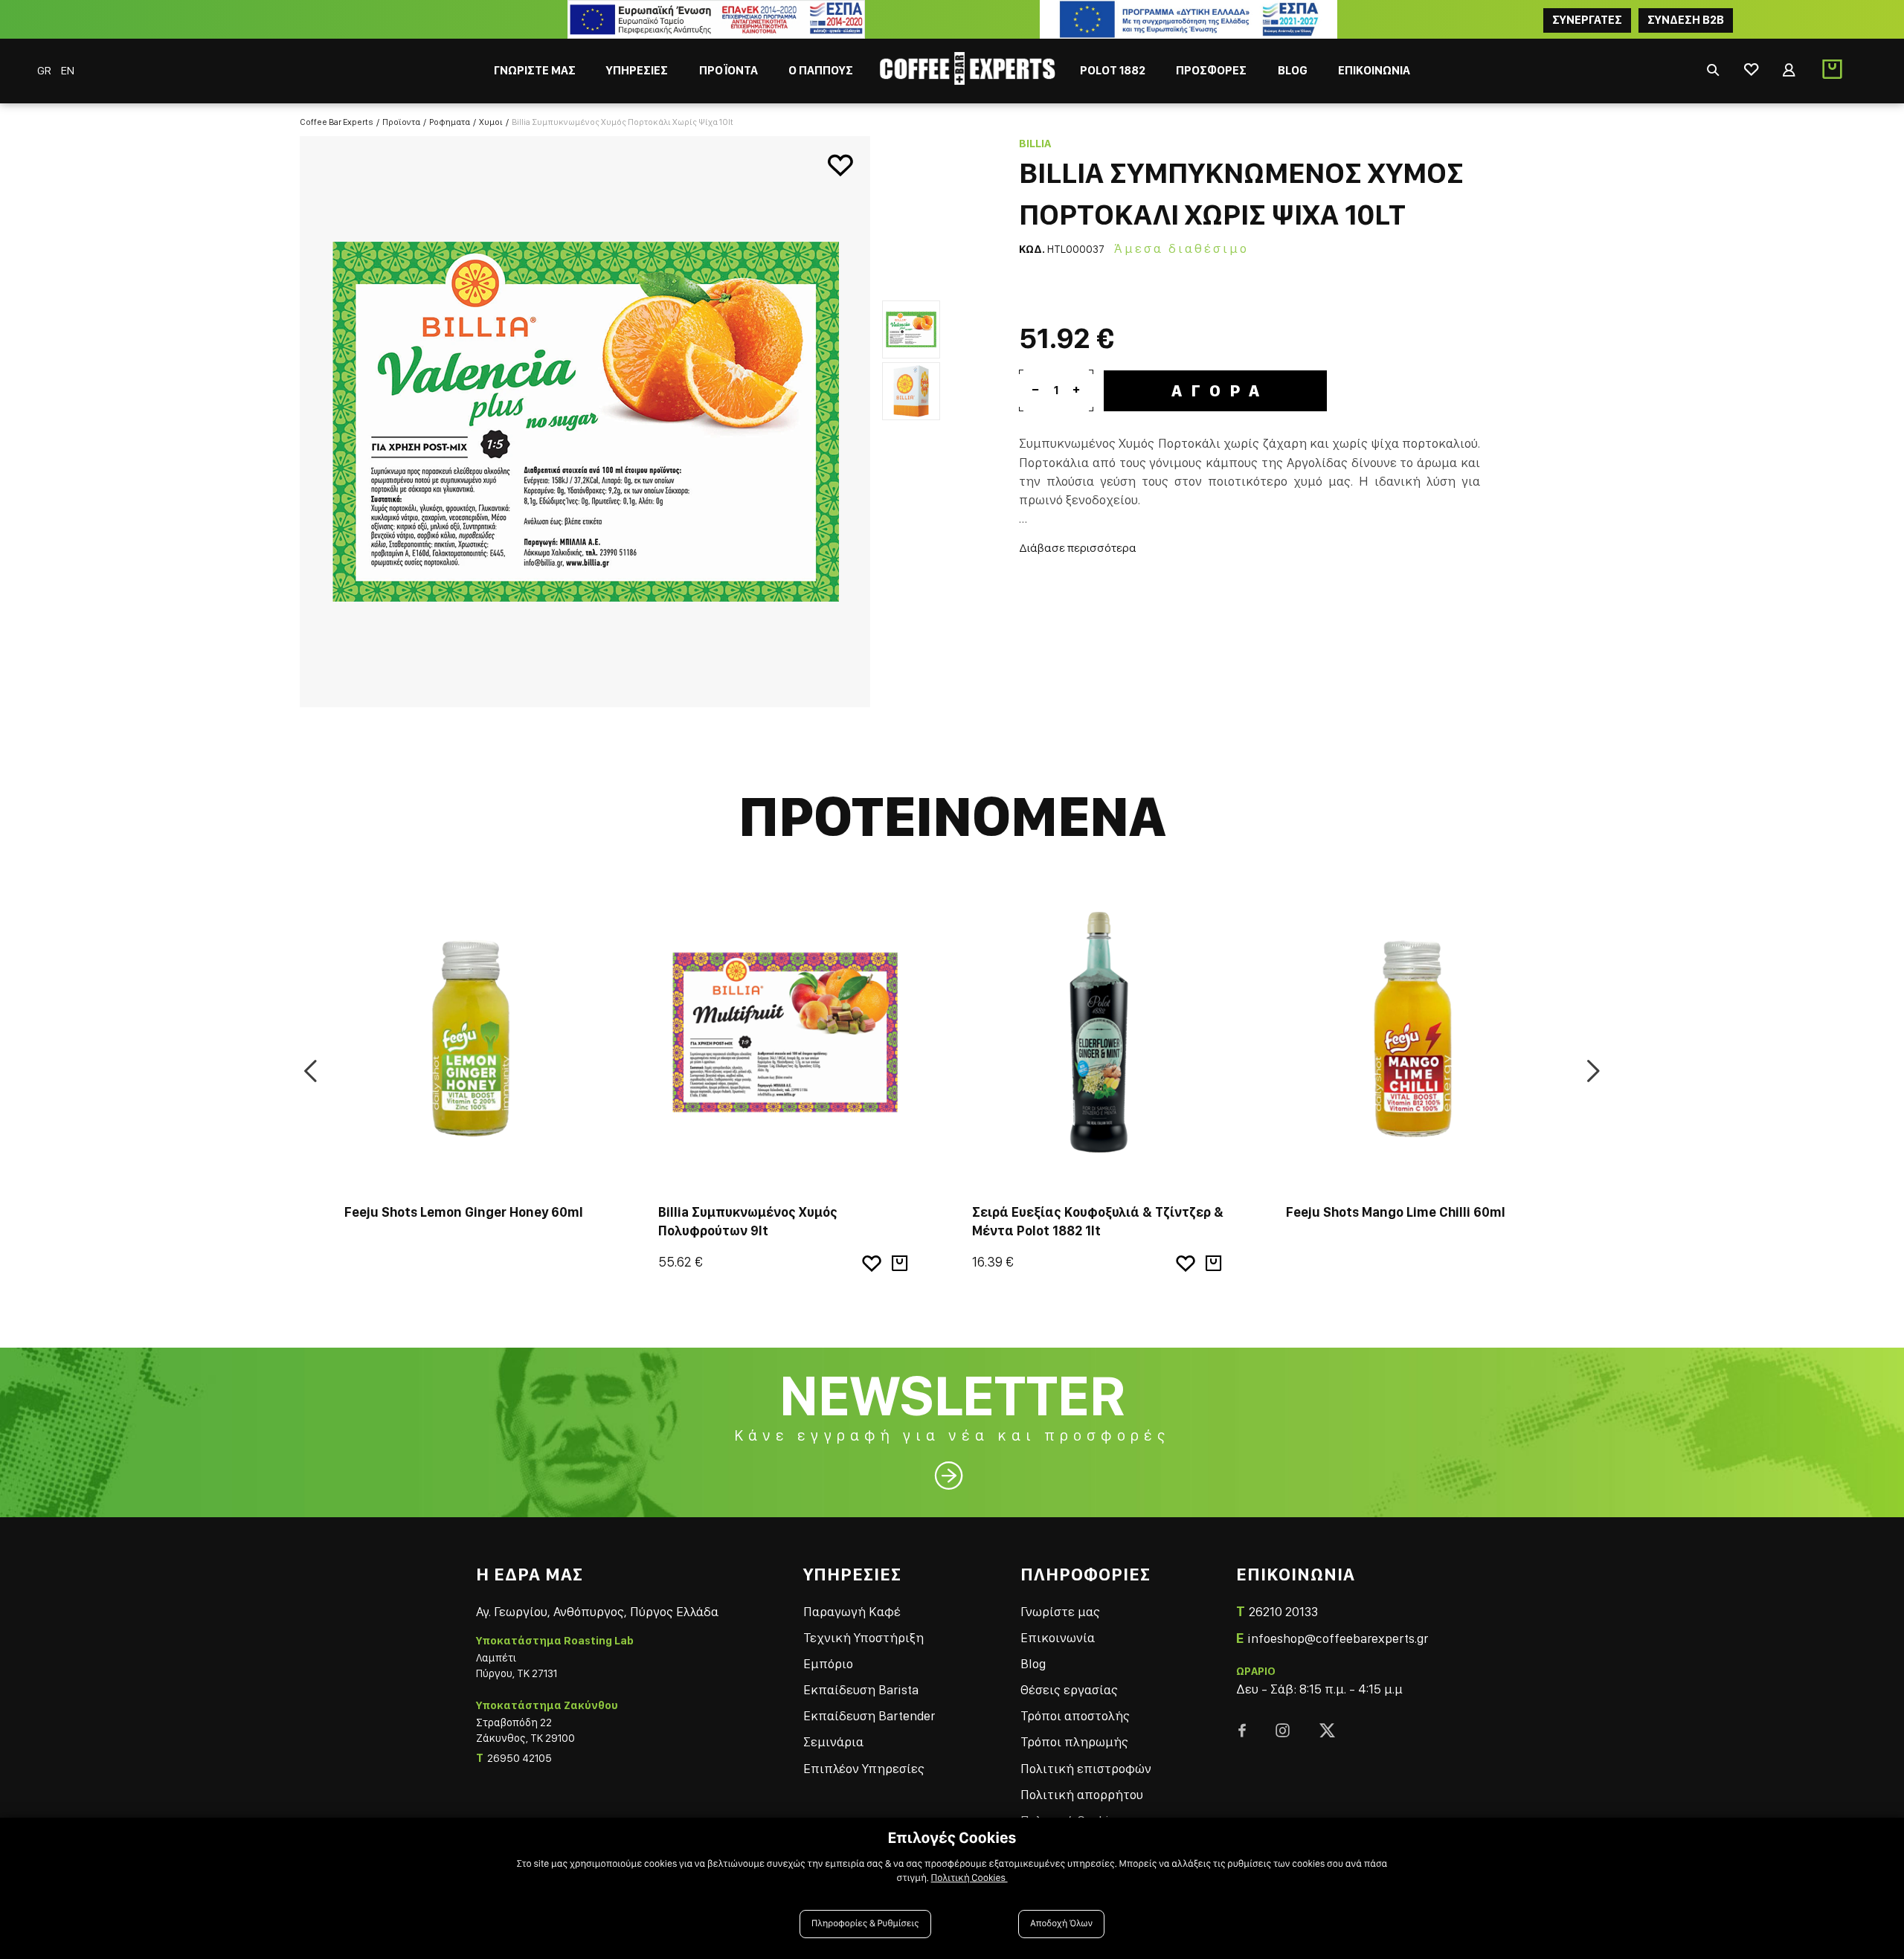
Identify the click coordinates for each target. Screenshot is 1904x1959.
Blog (1033, 1663)
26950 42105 (520, 1758)
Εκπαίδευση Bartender (869, 1715)
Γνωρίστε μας (1060, 1611)
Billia (1035, 144)
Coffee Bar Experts (337, 122)
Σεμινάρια (833, 1741)
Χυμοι (491, 122)
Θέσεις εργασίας (1069, 1689)
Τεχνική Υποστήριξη (863, 1637)
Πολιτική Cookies (969, 1878)
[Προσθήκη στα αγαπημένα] (840, 166)
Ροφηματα (450, 122)
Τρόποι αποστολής (1075, 1715)
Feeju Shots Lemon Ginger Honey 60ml (464, 1212)
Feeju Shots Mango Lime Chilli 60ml (1396, 1212)
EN (68, 70)
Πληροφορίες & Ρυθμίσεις (865, 1924)
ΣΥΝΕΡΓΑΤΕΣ (1587, 20)
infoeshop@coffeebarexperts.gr (1338, 1638)
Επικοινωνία (1058, 1637)
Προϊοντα (401, 122)
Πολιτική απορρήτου (1082, 1794)
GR (45, 70)
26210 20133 (1283, 1611)
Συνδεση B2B (1686, 20)
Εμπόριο (828, 1663)
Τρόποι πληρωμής (1074, 1741)
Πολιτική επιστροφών (1086, 1768)
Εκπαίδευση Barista (861, 1689)
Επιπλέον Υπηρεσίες (864, 1768)
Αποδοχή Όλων (1061, 1924)
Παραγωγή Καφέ (852, 1611)
